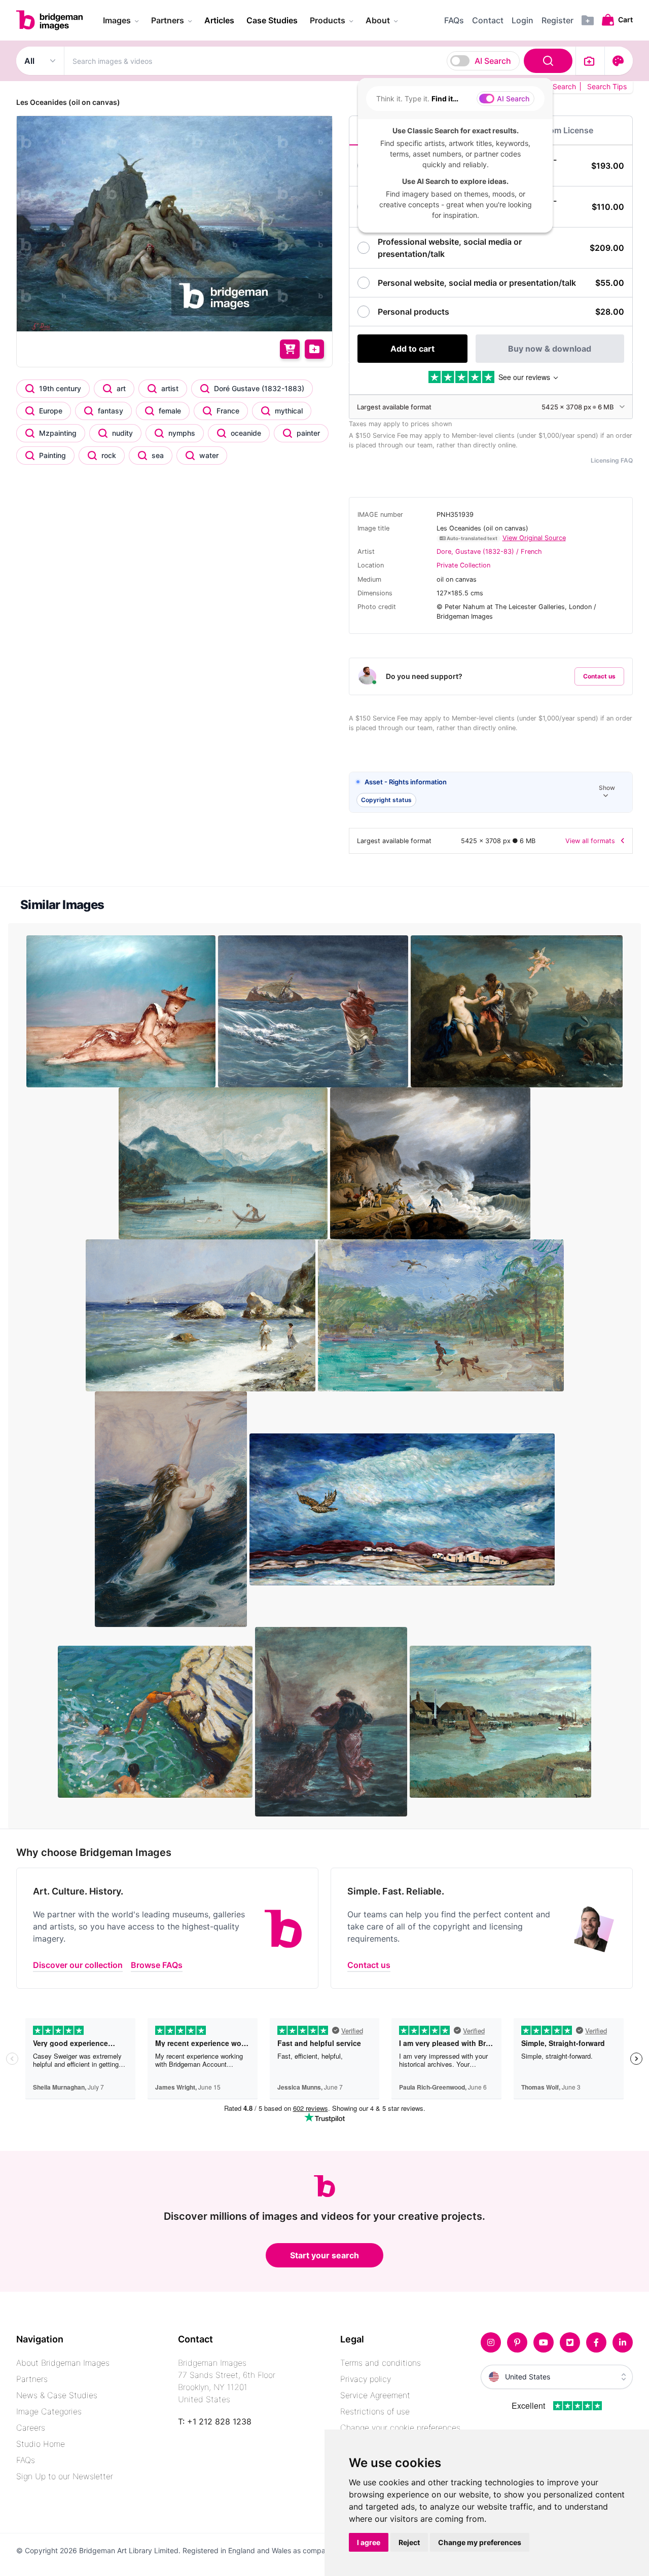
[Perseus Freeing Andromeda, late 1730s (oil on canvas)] (517, 1011)
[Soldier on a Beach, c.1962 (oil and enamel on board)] (122, 1011)
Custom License (562, 130)
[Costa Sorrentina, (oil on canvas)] (202, 1315)
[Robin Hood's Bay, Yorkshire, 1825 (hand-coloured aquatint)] (430, 1163)
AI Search (493, 61)
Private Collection (463, 565)
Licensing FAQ (612, 460)
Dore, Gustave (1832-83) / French (489, 552)
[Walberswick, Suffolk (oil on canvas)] (500, 1721)
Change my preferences (480, 2542)
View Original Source (534, 538)
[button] (491, 793)
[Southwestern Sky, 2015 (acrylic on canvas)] (402, 1508)
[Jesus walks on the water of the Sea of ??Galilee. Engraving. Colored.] (314, 1011)
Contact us (599, 676)
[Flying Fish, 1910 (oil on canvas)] (172, 1508)
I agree (369, 2542)
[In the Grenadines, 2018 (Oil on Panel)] (441, 1315)
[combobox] (320, 61)
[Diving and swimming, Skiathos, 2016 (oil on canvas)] (156, 1721)
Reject (409, 2542)
